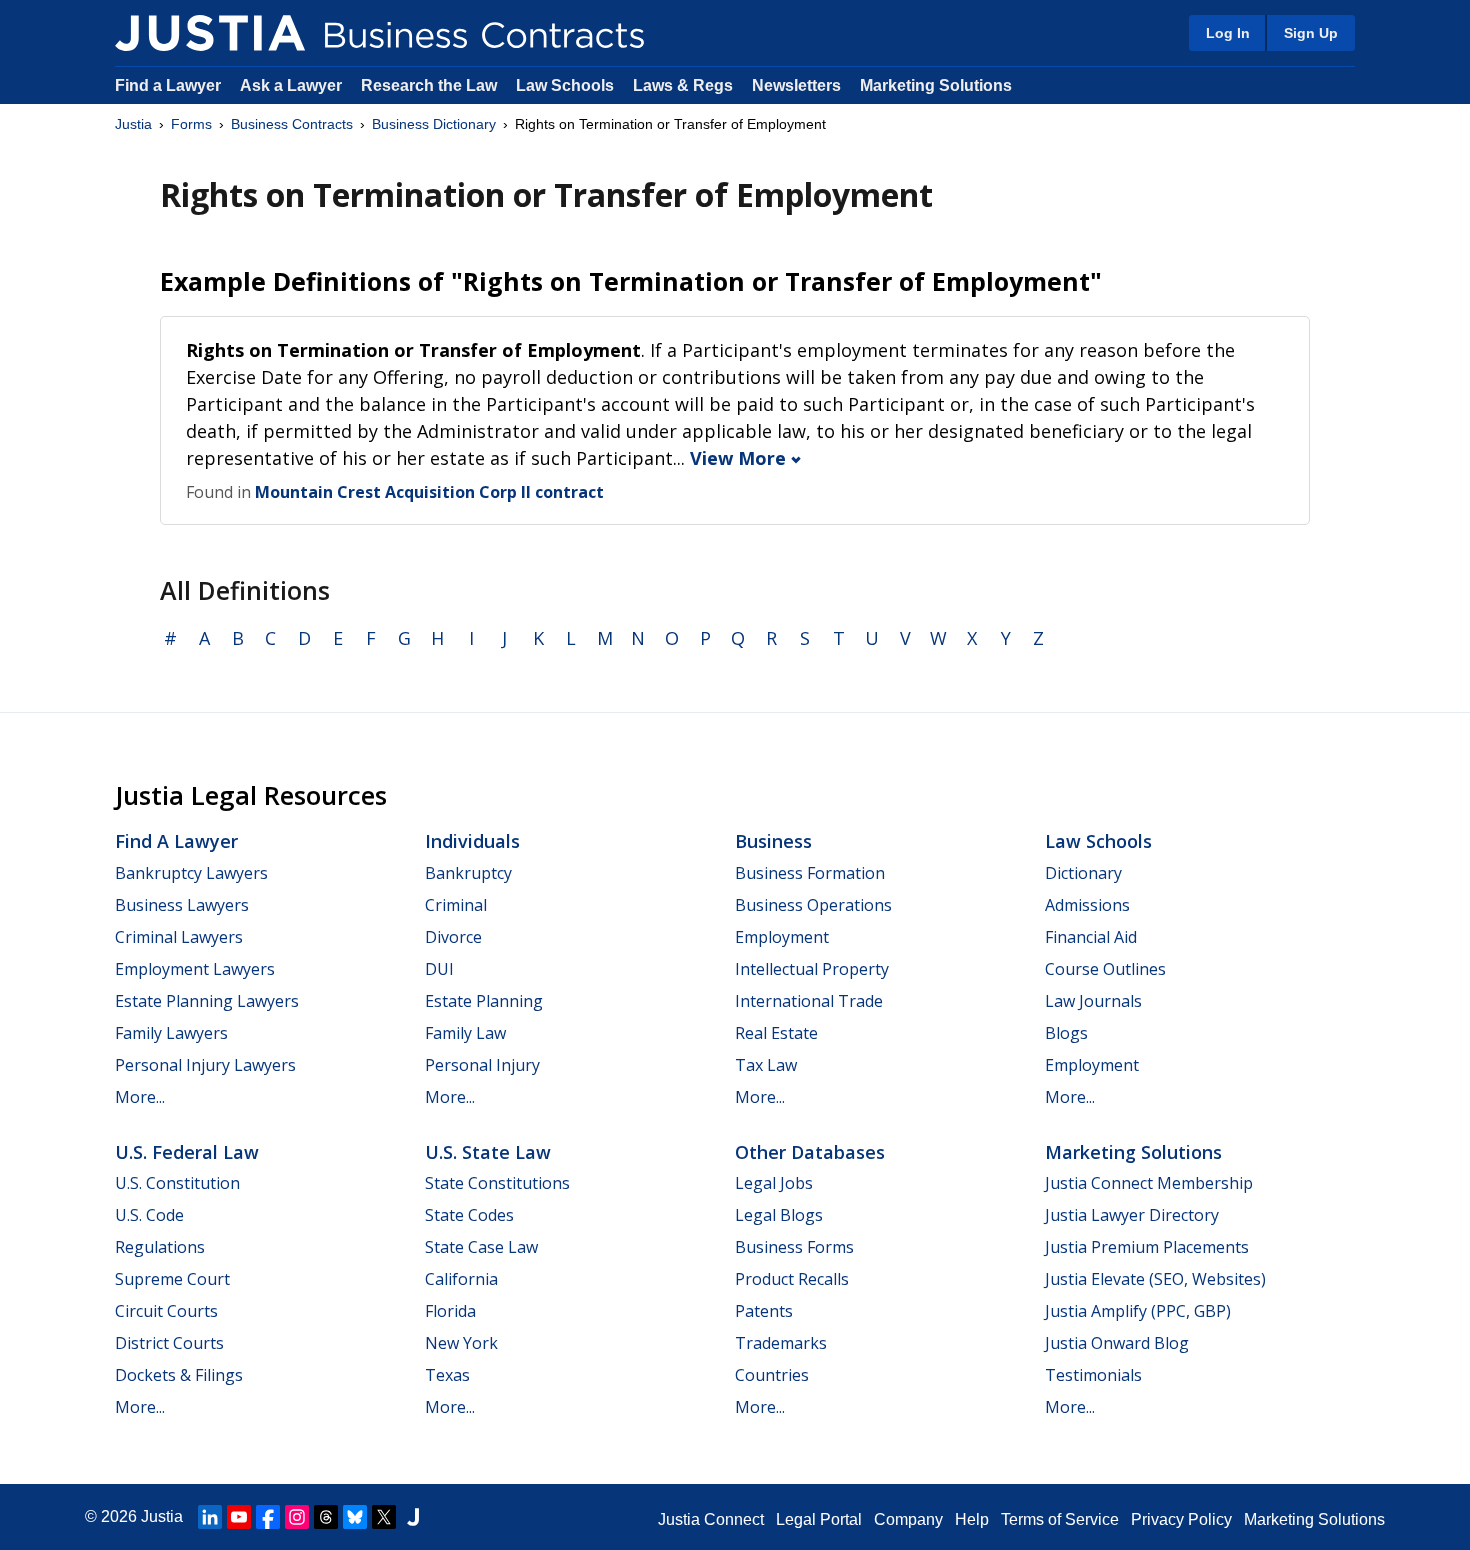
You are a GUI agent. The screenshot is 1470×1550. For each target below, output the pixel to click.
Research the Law (429, 85)
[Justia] (210, 33)
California (461, 1279)
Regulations (160, 1247)
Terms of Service (1060, 1519)
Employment (782, 937)
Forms (191, 124)
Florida (450, 1311)
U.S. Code (149, 1215)
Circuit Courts (166, 1311)
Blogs (1066, 1033)
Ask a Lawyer (293, 85)
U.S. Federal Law (187, 1152)
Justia (133, 124)
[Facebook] (268, 1517)
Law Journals (1093, 1001)
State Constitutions (497, 1183)
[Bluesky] (355, 1517)
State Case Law (481, 1247)
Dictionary (1083, 873)
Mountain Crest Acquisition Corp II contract (429, 492)
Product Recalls (792, 1279)
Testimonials (1093, 1375)
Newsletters (796, 85)
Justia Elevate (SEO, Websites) (1155, 1279)
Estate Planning (484, 1001)
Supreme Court (172, 1279)
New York (461, 1343)
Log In (1228, 33)
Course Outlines (1105, 969)
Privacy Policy (1181, 1519)
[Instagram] (297, 1517)
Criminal (456, 905)
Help (972, 1519)
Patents (764, 1311)
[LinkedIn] (210, 1517)
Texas (447, 1375)
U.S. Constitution (177, 1183)
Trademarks (781, 1343)
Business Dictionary (434, 124)
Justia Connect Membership (1149, 1183)
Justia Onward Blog (1117, 1343)
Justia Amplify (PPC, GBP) (1138, 1311)
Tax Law (766, 1065)
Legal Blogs (779, 1215)
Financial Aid (1091, 937)
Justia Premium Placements (1147, 1247)
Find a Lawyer (168, 85)
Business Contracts (292, 124)
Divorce (453, 937)
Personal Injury (482, 1065)
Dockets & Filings (179, 1375)
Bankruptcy (468, 873)
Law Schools (565, 85)
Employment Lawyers (195, 969)
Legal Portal (819, 1519)
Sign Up (1311, 33)
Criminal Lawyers (179, 937)
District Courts (169, 1343)
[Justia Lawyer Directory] (413, 1517)
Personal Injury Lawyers (205, 1065)
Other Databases (810, 1152)
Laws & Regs (683, 85)
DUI (439, 969)
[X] (384, 1517)
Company (908, 1519)
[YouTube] (239, 1517)
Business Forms (794, 1247)
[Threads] (326, 1517)
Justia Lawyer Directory (1132, 1215)
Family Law (465, 1033)
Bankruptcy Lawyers (191, 873)
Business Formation (810, 873)
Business (773, 841)
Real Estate (776, 1033)
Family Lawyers (171, 1033)
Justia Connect (711, 1519)
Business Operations (813, 905)
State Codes (469, 1215)
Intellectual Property (812, 969)
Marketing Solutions (936, 85)
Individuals (472, 841)
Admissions (1087, 905)
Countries (772, 1375)
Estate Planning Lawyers (207, 1001)
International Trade (809, 1001)
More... (140, 1097)
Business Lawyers (182, 905)
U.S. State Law (488, 1152)
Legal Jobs (774, 1183)
